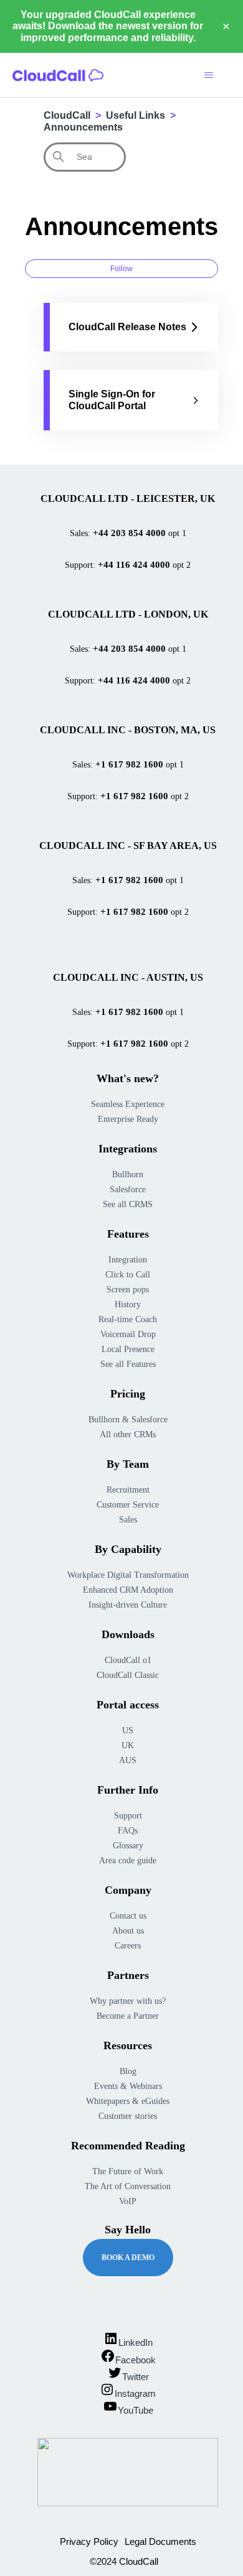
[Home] (58, 75)
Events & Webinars (128, 2086)
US (128, 1730)
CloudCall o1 (128, 1660)
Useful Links (136, 115)
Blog (128, 2071)
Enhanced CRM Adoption (128, 1590)
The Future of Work (128, 2171)
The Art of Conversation (128, 2186)
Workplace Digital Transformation (128, 1575)
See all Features (128, 1364)
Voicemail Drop (128, 1334)
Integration (128, 1260)
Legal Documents (160, 2541)
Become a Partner (128, 2016)
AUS (128, 1760)
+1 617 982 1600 (129, 764)
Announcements (83, 127)
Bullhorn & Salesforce (128, 1420)
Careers (128, 1946)
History (128, 1304)
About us (128, 1931)
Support (128, 1816)
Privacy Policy (89, 2541)
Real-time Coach (128, 1319)
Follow (121, 269)
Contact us (128, 1916)
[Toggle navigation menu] (209, 75)
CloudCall (67, 115)
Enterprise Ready (128, 1119)
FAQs (128, 1831)
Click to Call (128, 1275)
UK (128, 1745)
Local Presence (128, 1349)
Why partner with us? (128, 2001)
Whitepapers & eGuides (128, 2101)
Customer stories (128, 2116)
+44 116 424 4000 (134, 565)
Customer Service (128, 1505)
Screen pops (128, 1290)
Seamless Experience (128, 1104)
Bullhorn (128, 1174)
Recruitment (128, 1490)
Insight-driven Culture (128, 1605)
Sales (128, 1520)
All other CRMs (128, 1434)
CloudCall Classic (128, 1675)
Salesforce (128, 1189)
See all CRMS (128, 1204)
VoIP (128, 2201)
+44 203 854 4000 (129, 533)
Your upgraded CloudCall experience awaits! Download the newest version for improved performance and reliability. (108, 26)
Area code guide (128, 1860)
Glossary (128, 1846)
